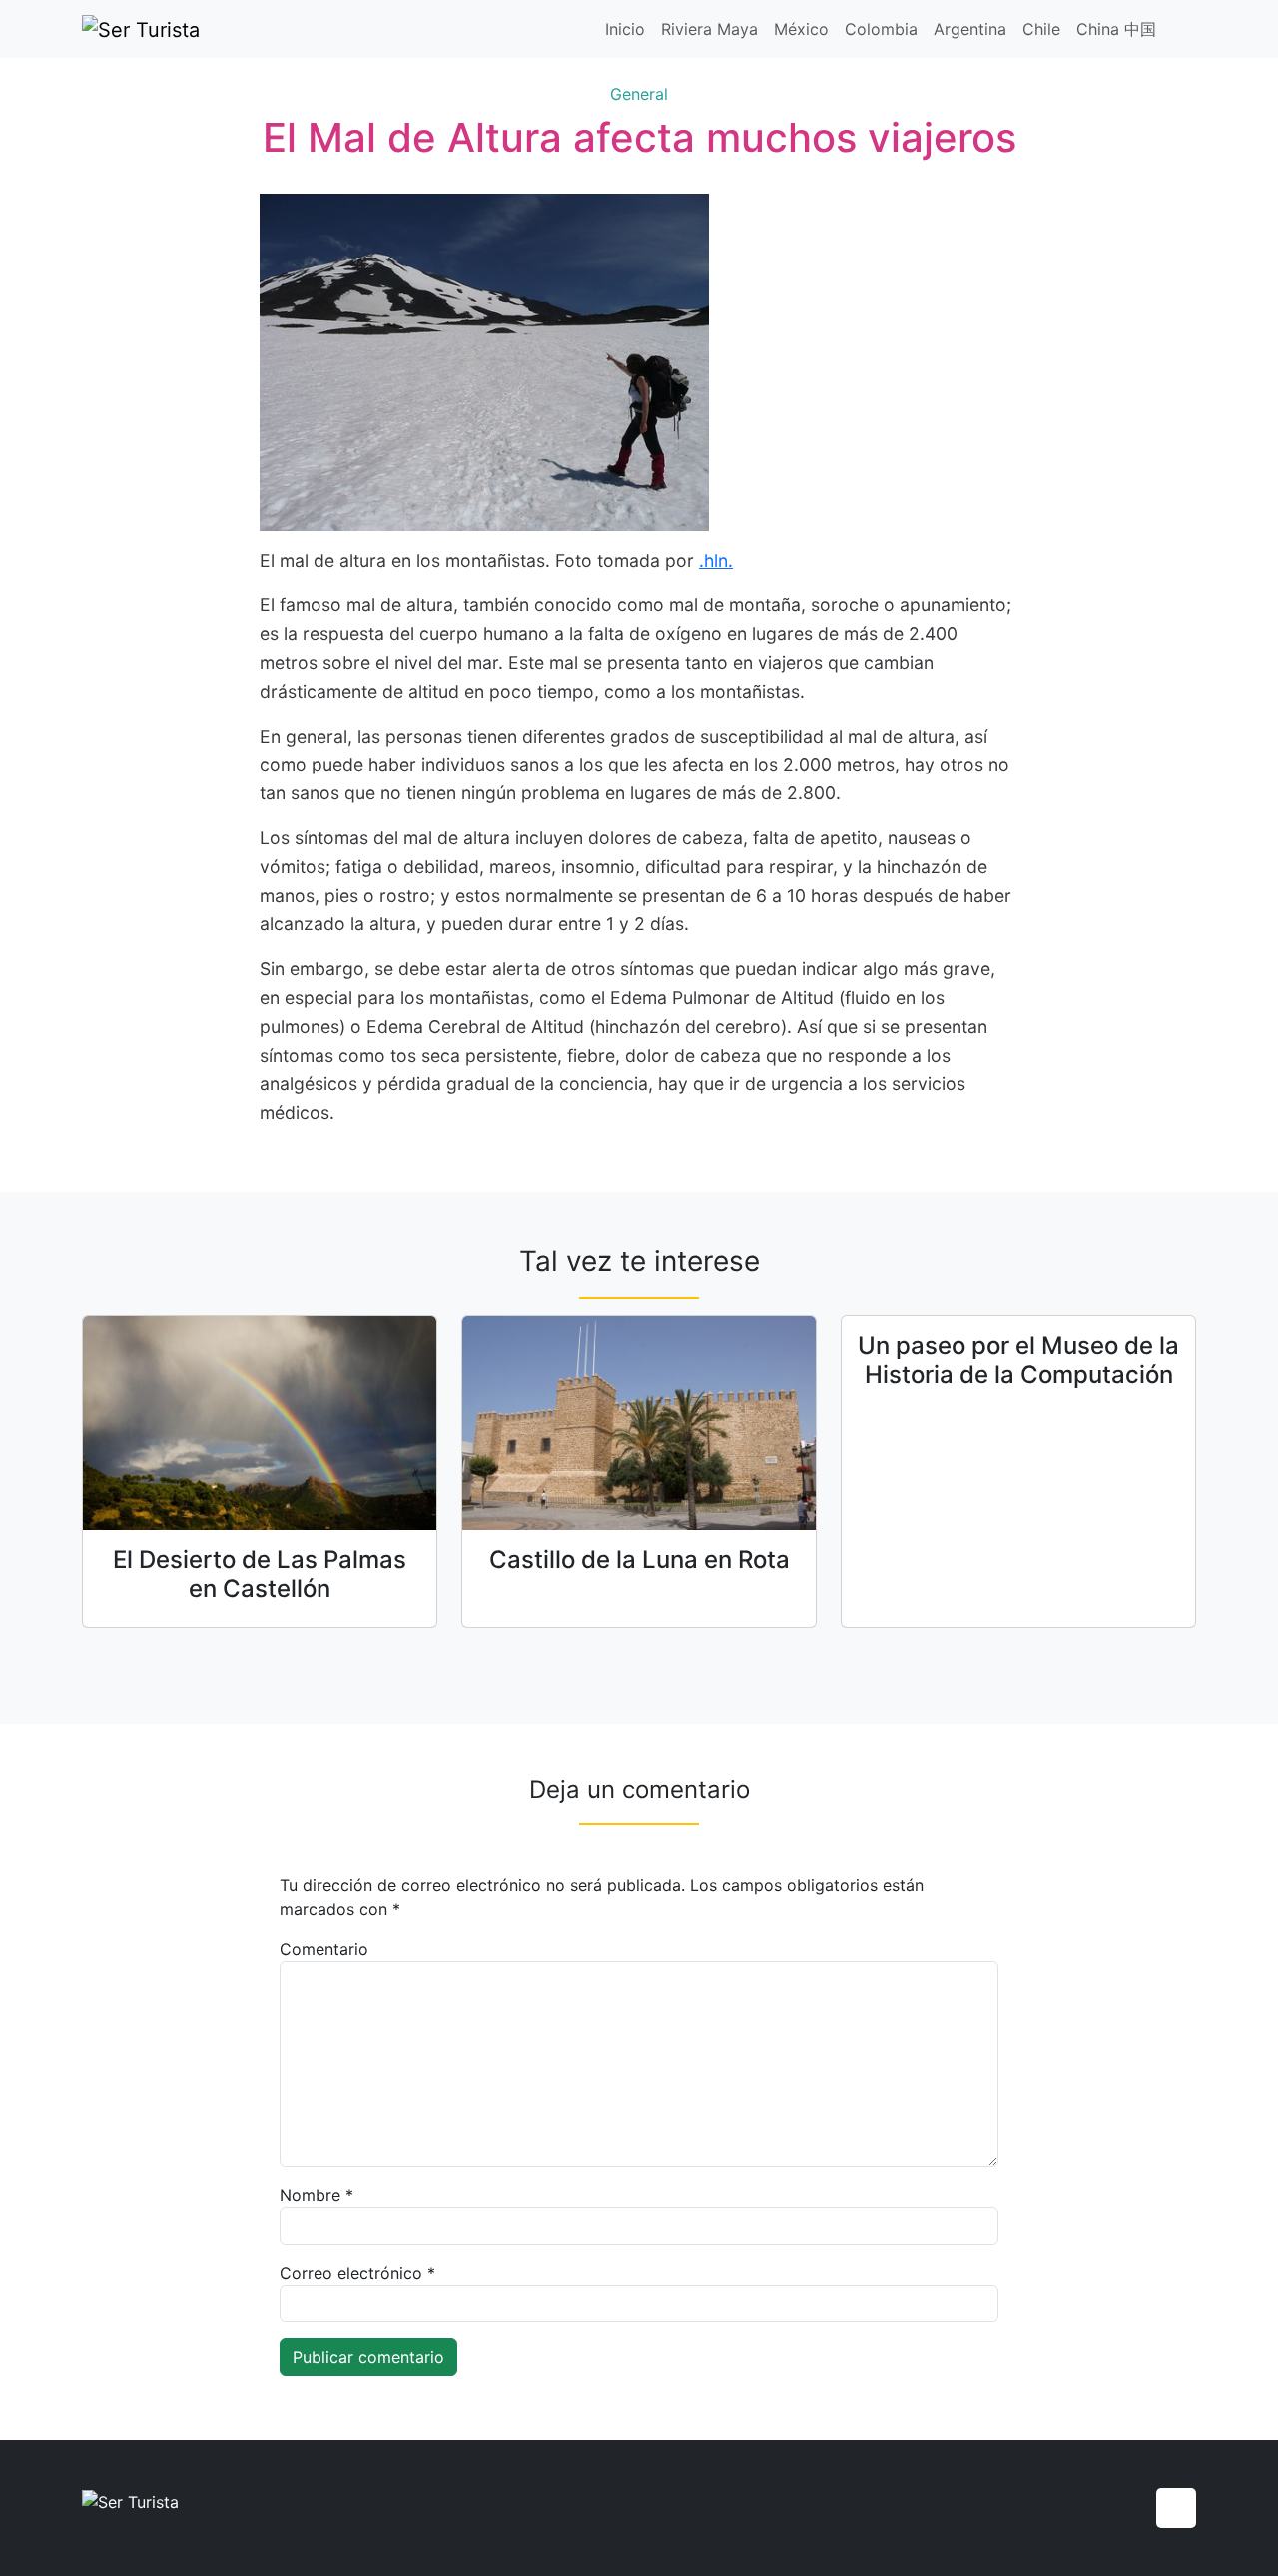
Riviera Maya (709, 29)
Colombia (881, 29)
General (639, 94)
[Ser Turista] (141, 29)
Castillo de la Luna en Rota (639, 1559)
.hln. (716, 560)
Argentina (970, 29)
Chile (1041, 29)
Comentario (324, 1949)
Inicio (625, 29)
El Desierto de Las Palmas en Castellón (260, 1574)
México (801, 29)
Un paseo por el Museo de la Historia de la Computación (1018, 1360)
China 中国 (1116, 29)
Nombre (317, 2195)
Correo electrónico (357, 2273)
